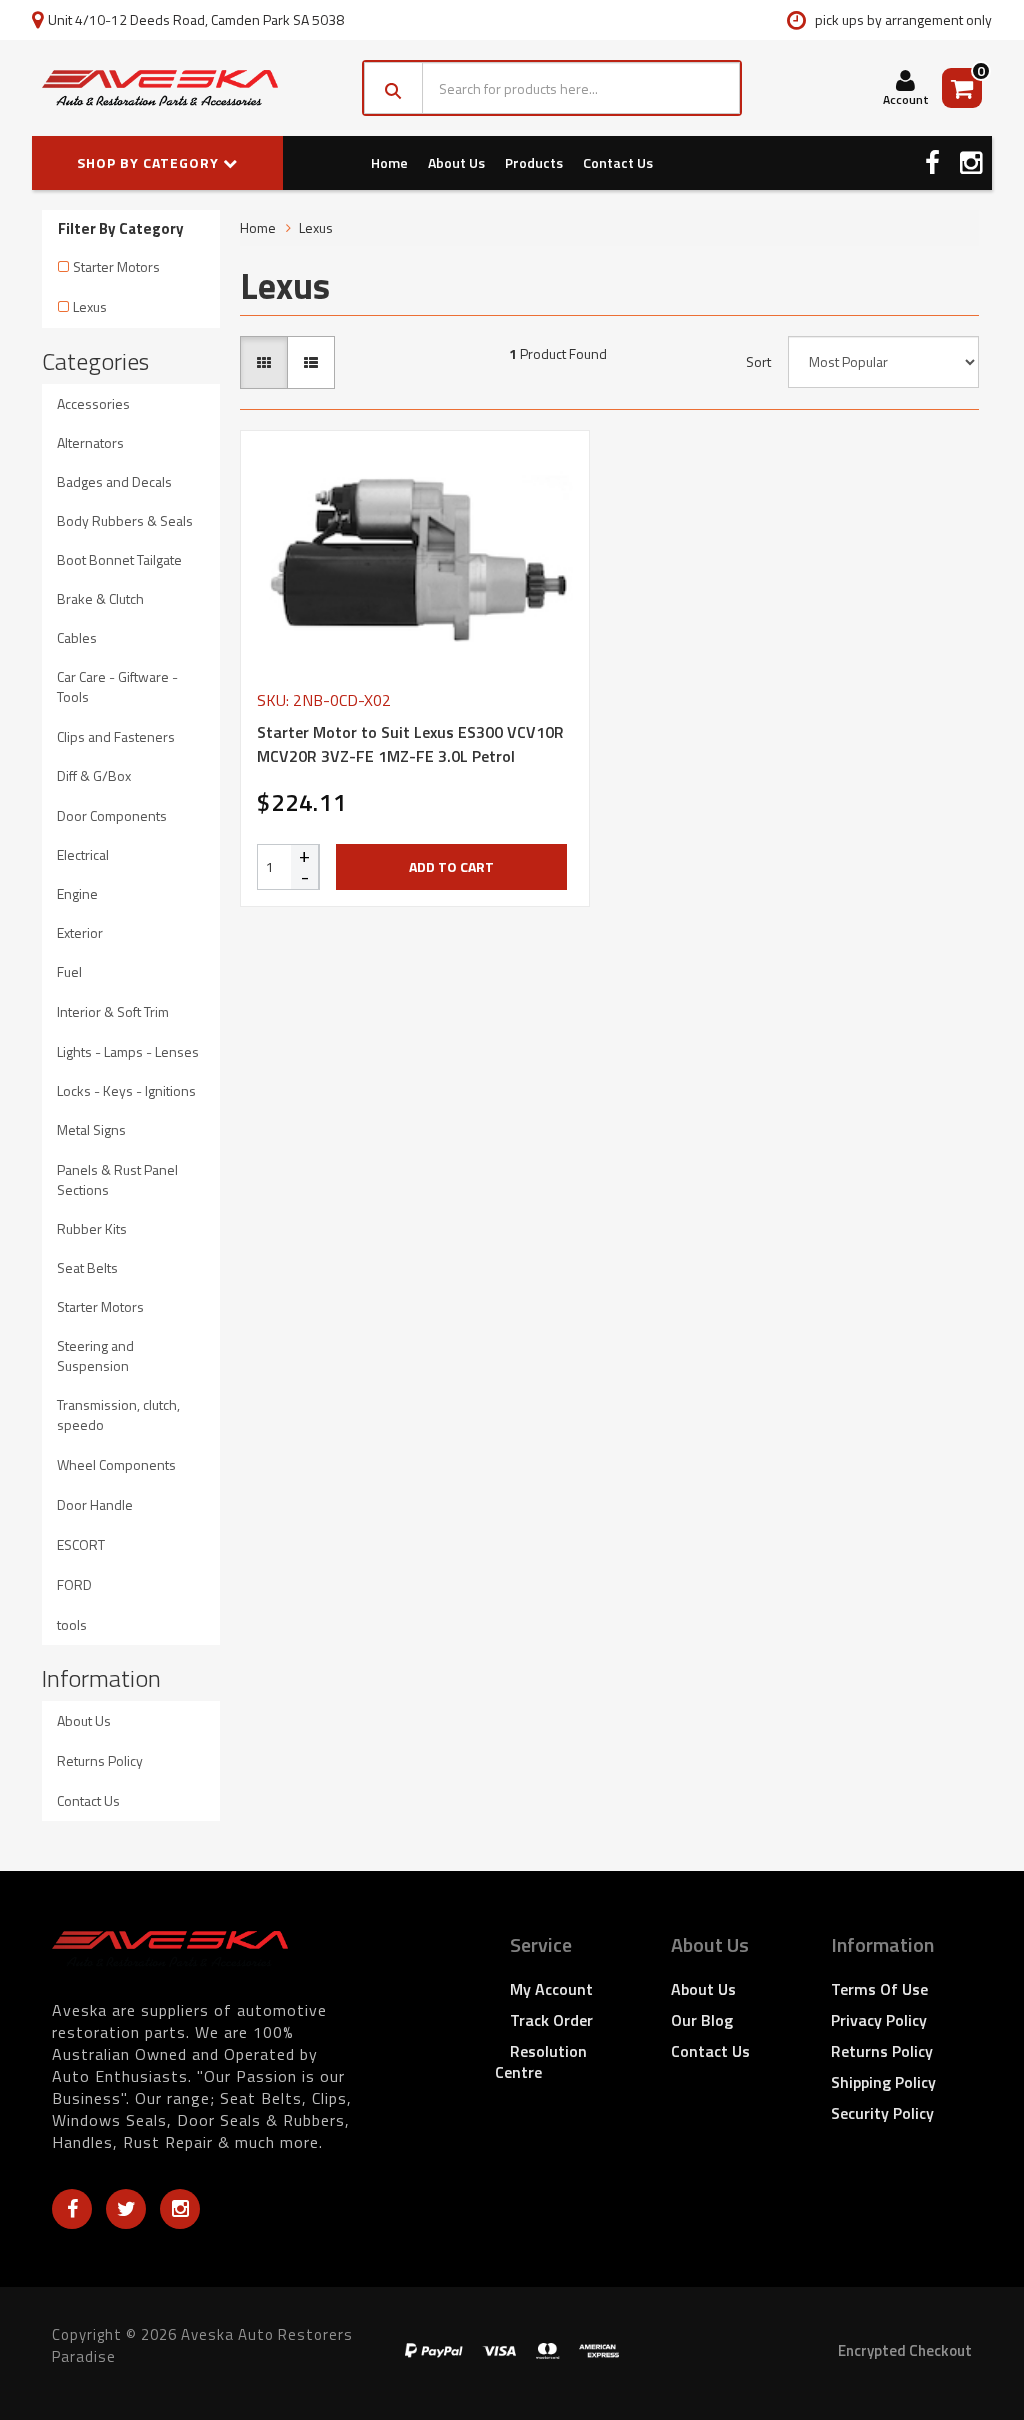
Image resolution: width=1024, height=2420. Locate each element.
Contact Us (618, 162)
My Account (551, 1989)
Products (534, 162)
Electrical (83, 854)
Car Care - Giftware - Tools (117, 686)
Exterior (80, 932)
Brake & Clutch (100, 598)
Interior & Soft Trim (113, 1011)
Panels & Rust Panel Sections (117, 1179)
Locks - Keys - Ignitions (126, 1090)
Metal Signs (91, 1129)
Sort (758, 362)
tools (72, 1624)
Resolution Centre (541, 2061)
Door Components (112, 815)
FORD (74, 1584)
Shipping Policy (883, 2082)
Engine (77, 893)
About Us (456, 162)
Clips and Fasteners (116, 736)
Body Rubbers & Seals (125, 520)
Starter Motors (116, 266)
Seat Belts (87, 1267)
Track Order (551, 2020)
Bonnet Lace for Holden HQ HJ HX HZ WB (169, 2341)
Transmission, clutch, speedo (118, 1414)
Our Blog (702, 2020)
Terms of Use (879, 1989)
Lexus (90, 306)
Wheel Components (116, 1464)
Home (389, 162)
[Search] (393, 88)
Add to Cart (451, 866)
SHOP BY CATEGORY (150, 162)
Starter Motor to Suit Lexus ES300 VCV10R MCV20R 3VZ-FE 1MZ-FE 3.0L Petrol (410, 744)
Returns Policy (100, 1760)
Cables (77, 637)
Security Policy (882, 2113)
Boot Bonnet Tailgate (119, 559)
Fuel (69, 971)
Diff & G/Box (94, 775)
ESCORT (81, 1544)
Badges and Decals (114, 481)
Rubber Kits (92, 1228)
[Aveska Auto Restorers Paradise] (160, 88)
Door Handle (95, 1504)
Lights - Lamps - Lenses (128, 1051)
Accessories (93, 403)
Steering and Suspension (95, 1355)
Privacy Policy (879, 2020)
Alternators (90, 442)
